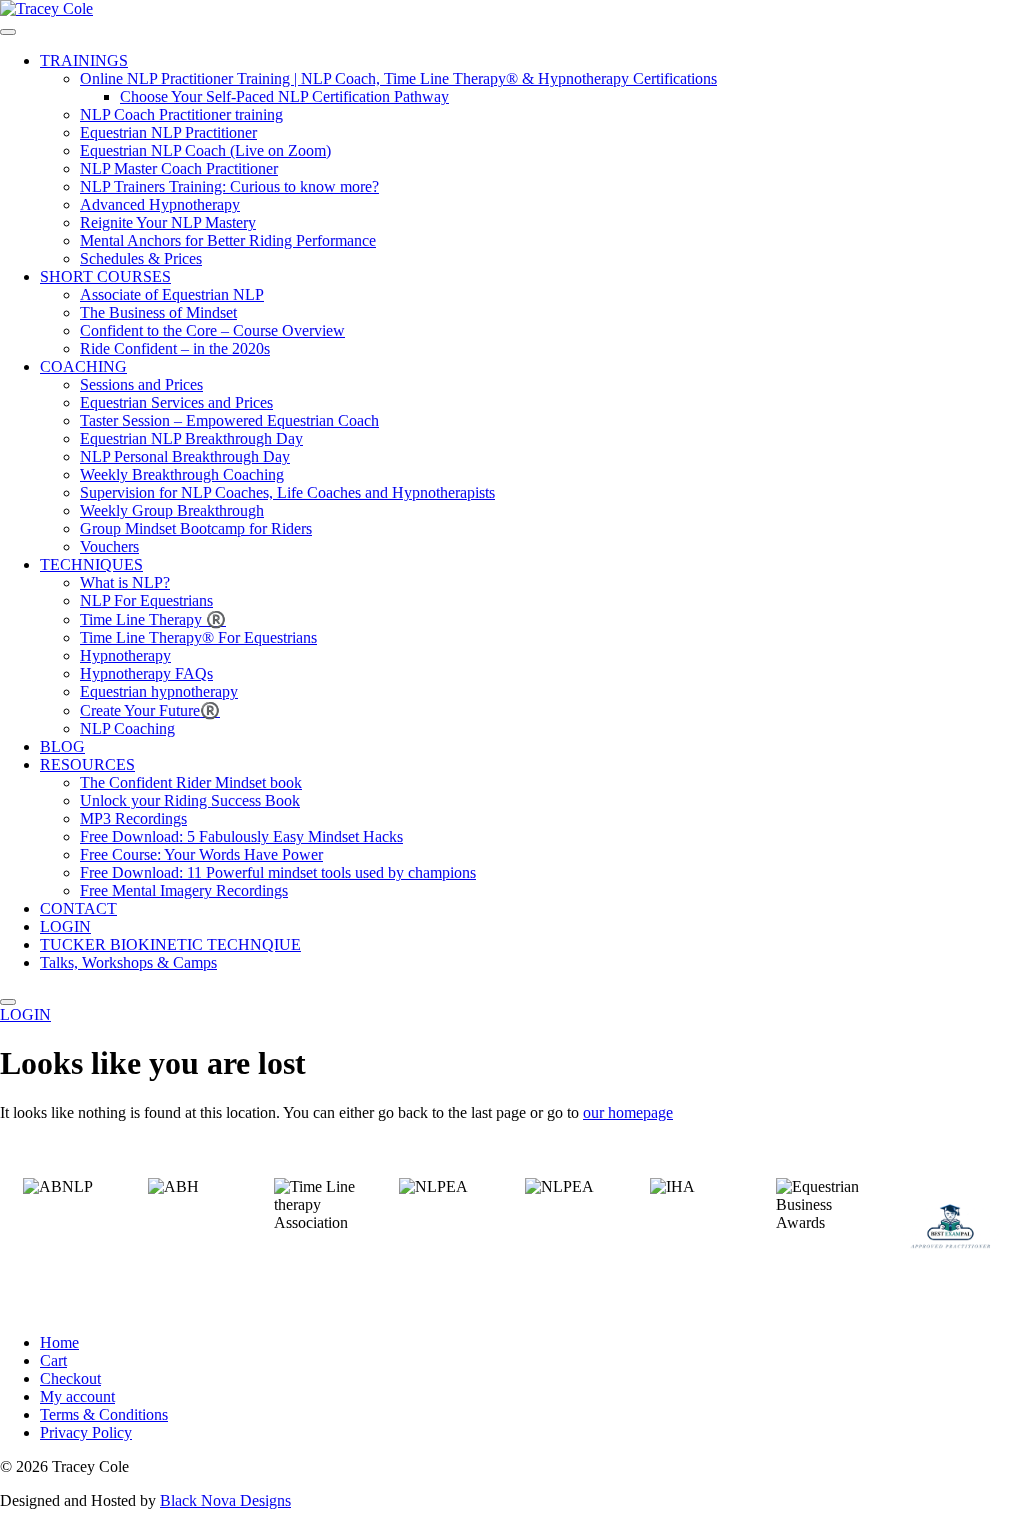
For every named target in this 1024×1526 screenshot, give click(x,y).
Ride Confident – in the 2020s (175, 348)
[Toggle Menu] (8, 32)
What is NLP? (125, 582)
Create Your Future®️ (150, 710)
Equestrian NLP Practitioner (168, 132)
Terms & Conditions (104, 1414)
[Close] (8, 1002)
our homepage (628, 1112)
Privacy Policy (86, 1432)
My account (77, 1396)
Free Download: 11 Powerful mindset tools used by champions (278, 872)
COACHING (83, 366)
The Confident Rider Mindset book (191, 782)
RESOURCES (87, 764)
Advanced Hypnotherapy (160, 204)
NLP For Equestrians (146, 600)
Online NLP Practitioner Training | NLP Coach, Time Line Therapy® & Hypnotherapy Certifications (398, 78)
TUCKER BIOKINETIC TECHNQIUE (170, 944)
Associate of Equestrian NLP (172, 294)
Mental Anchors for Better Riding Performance (228, 240)
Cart (53, 1360)
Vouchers (109, 546)
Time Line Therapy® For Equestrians (198, 637)
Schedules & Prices (141, 258)
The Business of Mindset (158, 312)
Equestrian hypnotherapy (159, 691)
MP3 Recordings (133, 818)
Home (59, 1342)
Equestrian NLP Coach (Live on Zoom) (205, 150)
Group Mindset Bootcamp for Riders (196, 528)
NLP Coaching (127, 728)
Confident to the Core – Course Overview (212, 330)
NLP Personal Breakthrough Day (185, 456)
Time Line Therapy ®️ (153, 619)
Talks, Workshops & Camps (128, 962)
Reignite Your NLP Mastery (168, 222)
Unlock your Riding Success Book (190, 800)
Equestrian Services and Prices (176, 402)
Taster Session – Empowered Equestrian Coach (229, 420)
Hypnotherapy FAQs (146, 673)
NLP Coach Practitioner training (181, 114)
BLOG (62, 746)
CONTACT (78, 908)
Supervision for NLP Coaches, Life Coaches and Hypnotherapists (287, 492)
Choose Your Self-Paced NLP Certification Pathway (284, 96)
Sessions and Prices (141, 384)
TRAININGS (84, 60)
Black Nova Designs (225, 1500)
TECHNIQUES (91, 564)
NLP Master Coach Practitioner (179, 168)
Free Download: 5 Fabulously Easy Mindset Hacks (241, 836)
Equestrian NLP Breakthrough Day (191, 438)
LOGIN (65, 926)
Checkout (70, 1378)
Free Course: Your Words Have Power (201, 854)
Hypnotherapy (125, 655)
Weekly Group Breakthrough (172, 510)
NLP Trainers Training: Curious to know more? (229, 186)
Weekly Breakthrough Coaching (182, 474)
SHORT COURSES (105, 276)
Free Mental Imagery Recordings (184, 890)
